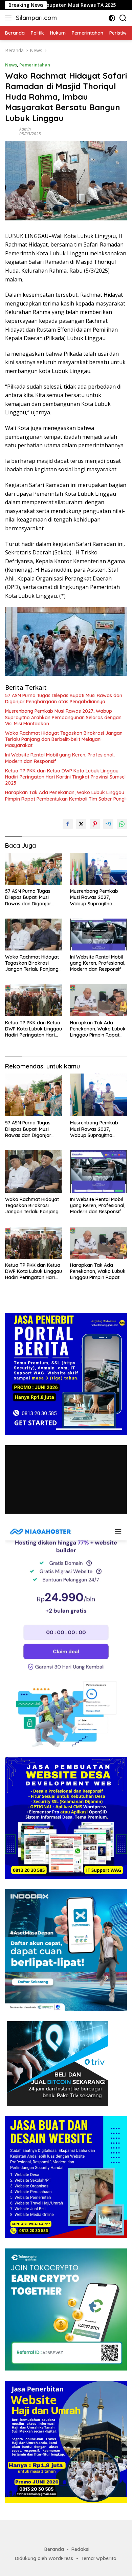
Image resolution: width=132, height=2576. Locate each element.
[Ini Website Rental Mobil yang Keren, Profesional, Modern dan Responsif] (98, 935)
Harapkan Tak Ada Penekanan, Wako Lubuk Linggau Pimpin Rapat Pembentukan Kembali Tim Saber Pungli (66, 795)
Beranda (54, 2549)
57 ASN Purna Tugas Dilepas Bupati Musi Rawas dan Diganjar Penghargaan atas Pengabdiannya (64, 699)
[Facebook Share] (68, 824)
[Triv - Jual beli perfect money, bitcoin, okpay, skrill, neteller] (58, 2063)
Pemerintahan (35, 65)
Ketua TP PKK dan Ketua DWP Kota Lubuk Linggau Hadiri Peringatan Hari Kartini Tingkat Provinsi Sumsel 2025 (65, 777)
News (11, 65)
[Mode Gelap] (112, 18)
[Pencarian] (123, 18)
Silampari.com (36, 18)
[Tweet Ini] (81, 824)
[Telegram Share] (108, 824)
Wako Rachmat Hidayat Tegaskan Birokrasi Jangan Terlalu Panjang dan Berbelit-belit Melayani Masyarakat (64, 739)
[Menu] (10, 18)
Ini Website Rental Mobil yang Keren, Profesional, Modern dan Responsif (60, 758)
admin (25, 129)
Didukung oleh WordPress (44, 2558)
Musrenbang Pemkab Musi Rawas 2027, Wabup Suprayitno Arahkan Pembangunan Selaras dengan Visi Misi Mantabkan (63, 717)
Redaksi (80, 2549)
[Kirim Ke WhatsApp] (122, 824)
